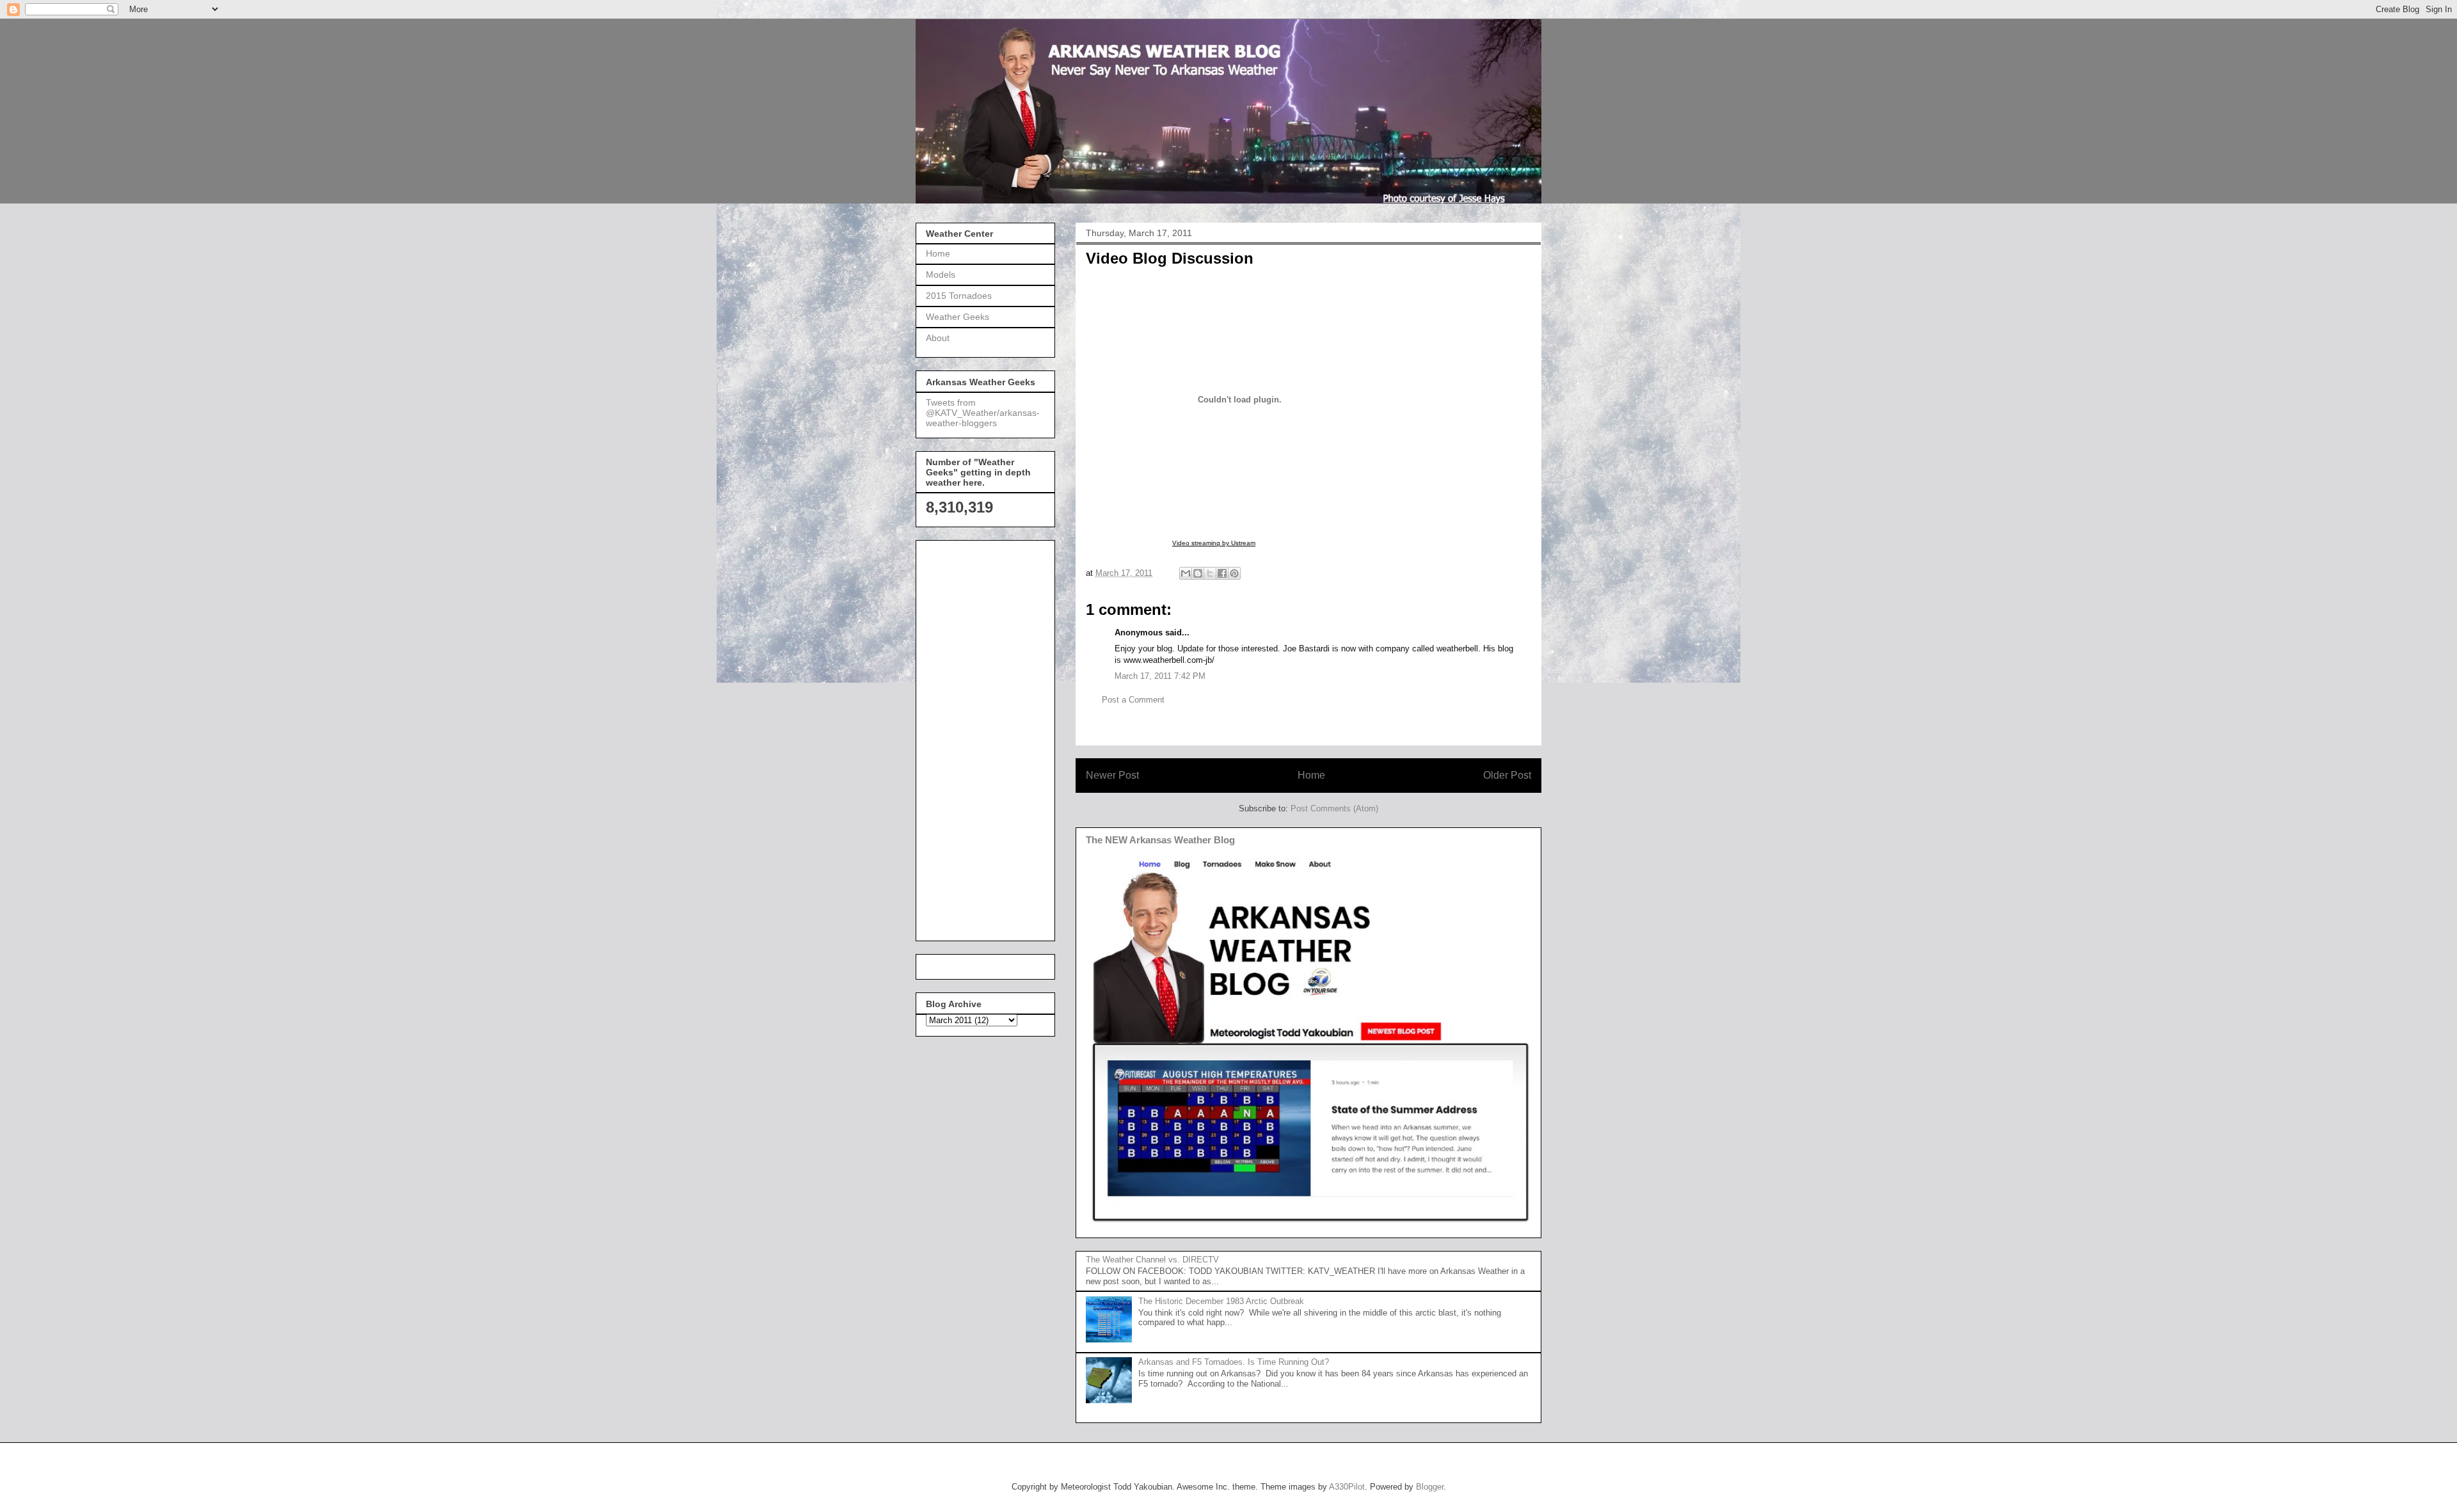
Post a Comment (1133, 700)
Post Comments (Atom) (1334, 808)
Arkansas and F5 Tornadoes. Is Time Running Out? (1234, 1362)
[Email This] (1186, 573)
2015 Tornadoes (959, 296)
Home (1311, 775)
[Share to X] (1210, 573)
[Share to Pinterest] (1234, 573)
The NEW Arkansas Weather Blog (1160, 840)
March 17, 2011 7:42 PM (1160, 676)
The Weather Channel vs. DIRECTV (1152, 1260)
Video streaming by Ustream (1214, 543)
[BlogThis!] (1198, 573)
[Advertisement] (977, 737)
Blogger (1430, 1487)
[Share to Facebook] (1222, 573)
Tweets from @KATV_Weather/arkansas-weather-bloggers (983, 413)
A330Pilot (1347, 1487)
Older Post (1507, 775)
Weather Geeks (958, 317)
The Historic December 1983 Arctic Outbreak (1221, 1301)
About (938, 338)
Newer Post (1112, 775)
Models (941, 275)
